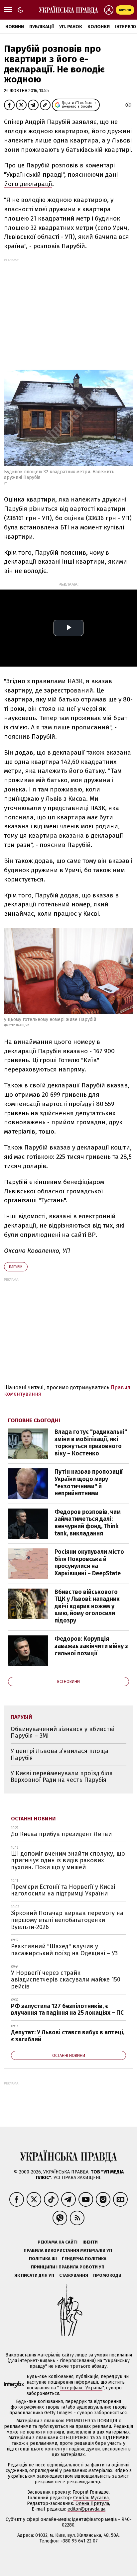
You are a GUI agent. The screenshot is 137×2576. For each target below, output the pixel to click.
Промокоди (107, 2275)
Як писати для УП (34, 2275)
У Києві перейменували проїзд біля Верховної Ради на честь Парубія (62, 1777)
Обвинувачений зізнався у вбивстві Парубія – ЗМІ (63, 1733)
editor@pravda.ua (86, 2509)
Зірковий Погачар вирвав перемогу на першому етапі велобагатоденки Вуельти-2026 (67, 1920)
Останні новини (33, 1819)
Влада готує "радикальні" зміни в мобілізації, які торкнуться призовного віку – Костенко (91, 1443)
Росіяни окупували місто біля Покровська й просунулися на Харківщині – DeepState (89, 1563)
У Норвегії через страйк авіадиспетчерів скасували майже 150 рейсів (66, 1980)
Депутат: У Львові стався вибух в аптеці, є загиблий (68, 2036)
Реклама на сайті (58, 2242)
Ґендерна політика (84, 2259)
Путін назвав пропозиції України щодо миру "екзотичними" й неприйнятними (89, 1482)
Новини (15, 27)
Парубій (16, 1267)
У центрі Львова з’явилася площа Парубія (60, 1754)
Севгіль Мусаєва (91, 2498)
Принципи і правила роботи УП (68, 2267)
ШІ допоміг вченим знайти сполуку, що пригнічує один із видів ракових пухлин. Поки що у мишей (68, 1860)
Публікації (42, 27)
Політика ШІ (43, 2259)
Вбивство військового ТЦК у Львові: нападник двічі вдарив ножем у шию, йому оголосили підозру (87, 1606)
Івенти (90, 2242)
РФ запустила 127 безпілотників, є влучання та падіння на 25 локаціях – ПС (67, 2010)
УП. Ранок (71, 27)
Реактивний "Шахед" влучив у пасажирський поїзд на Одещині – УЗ (64, 1950)
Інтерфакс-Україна (81, 2388)
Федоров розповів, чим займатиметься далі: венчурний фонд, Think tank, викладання (88, 1523)
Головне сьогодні (34, 1420)
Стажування (74, 2275)
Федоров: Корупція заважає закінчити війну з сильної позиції (91, 1646)
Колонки (99, 27)
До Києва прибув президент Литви (61, 1834)
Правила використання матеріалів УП (68, 2250)
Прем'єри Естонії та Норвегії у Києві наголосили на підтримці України (63, 1890)
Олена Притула (92, 2503)
